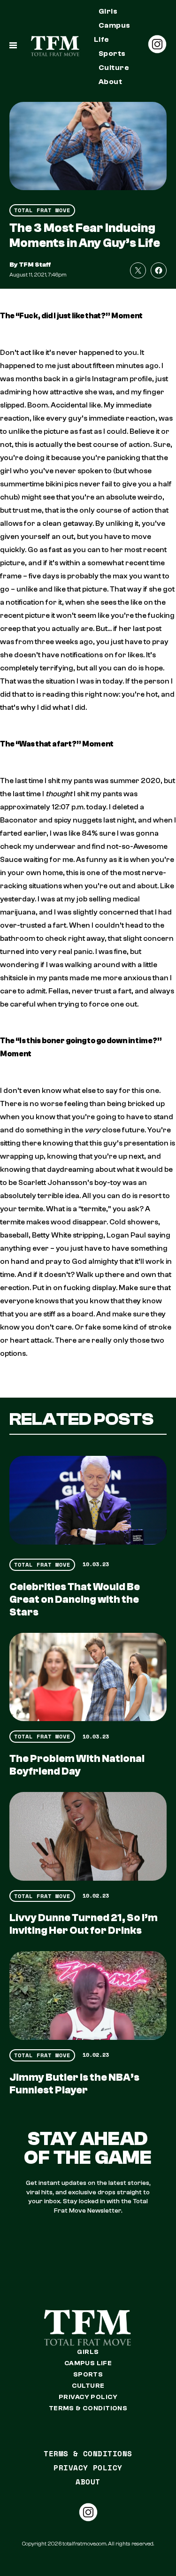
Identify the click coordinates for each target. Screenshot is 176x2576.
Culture (114, 68)
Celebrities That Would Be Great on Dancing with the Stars (75, 1599)
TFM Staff (35, 265)
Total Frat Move (42, 210)
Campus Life (112, 32)
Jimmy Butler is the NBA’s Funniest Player (74, 2084)
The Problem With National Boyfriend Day (77, 1765)
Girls (108, 11)
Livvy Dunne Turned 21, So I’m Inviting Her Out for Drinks (84, 1924)
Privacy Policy (88, 2397)
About (110, 82)
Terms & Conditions (88, 2408)
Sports (112, 54)
